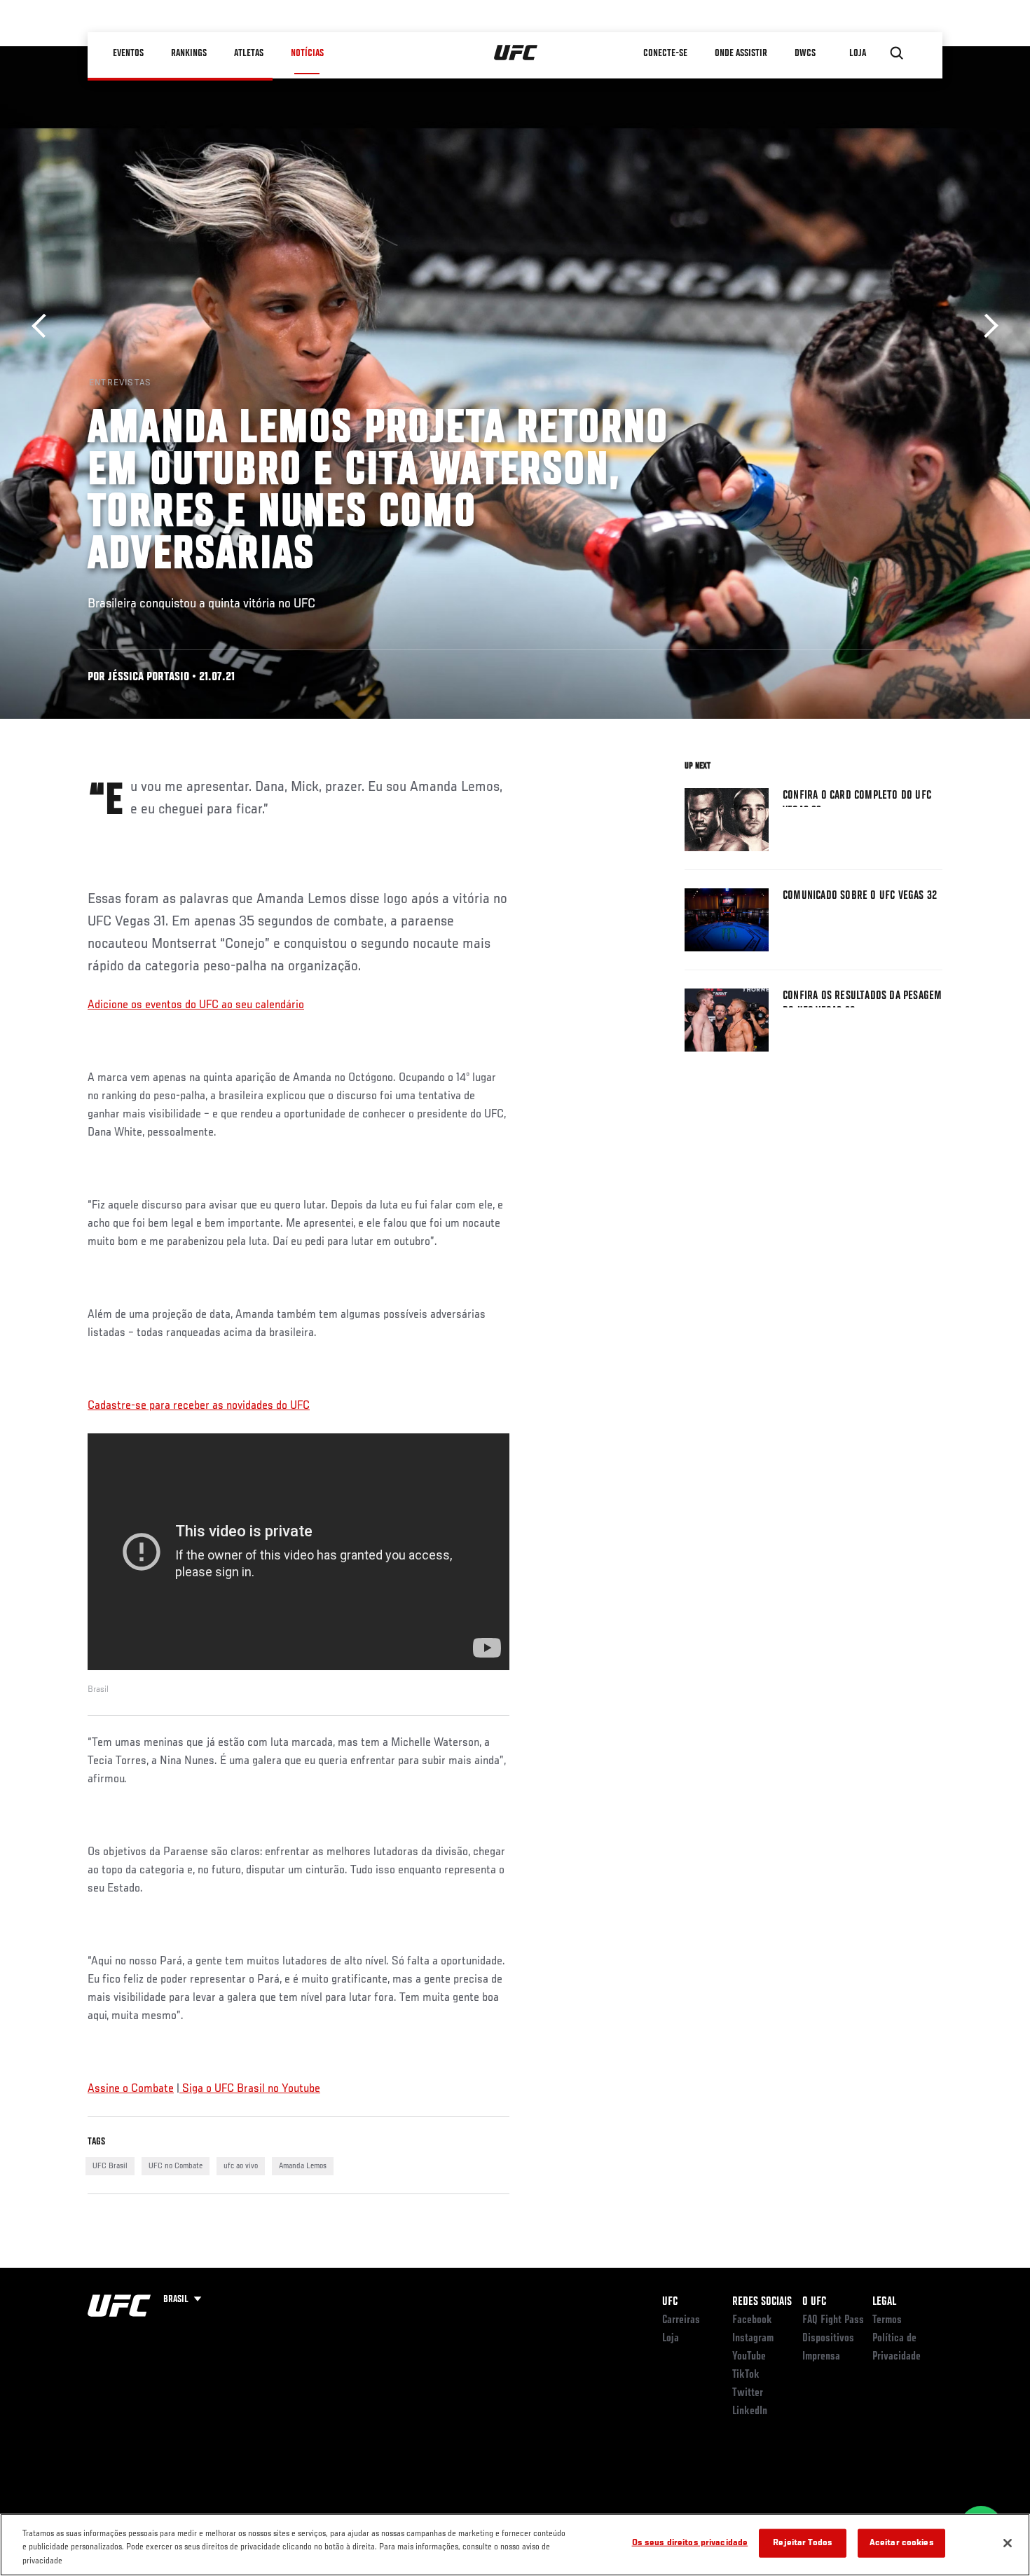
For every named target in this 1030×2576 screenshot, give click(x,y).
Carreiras (681, 2320)
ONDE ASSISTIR (741, 53)
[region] (515, 2545)
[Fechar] (1008, 2543)
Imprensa (821, 2357)
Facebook (752, 2320)
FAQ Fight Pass (833, 2320)
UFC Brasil (110, 2166)
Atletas (249, 53)
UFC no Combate (176, 2166)
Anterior (44, 326)
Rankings (189, 53)
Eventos (128, 53)
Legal (884, 2302)
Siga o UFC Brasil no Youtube (250, 2089)
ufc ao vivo (241, 2166)
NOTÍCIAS (307, 53)
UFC (670, 2302)
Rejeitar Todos (803, 2543)
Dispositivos (828, 2339)
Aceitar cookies (902, 2543)
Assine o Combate (131, 2089)
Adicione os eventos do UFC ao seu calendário (196, 1005)
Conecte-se (665, 53)
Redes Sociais (762, 2302)
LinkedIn (750, 2411)
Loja (671, 2339)
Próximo (986, 326)
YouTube (749, 2357)
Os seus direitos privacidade (690, 2543)
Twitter (748, 2393)
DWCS (805, 53)
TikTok (746, 2375)
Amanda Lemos (303, 2166)
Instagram (753, 2339)
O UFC (814, 2302)
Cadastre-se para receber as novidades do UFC (199, 1406)
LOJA (858, 53)
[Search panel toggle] (897, 53)
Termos (887, 2320)
